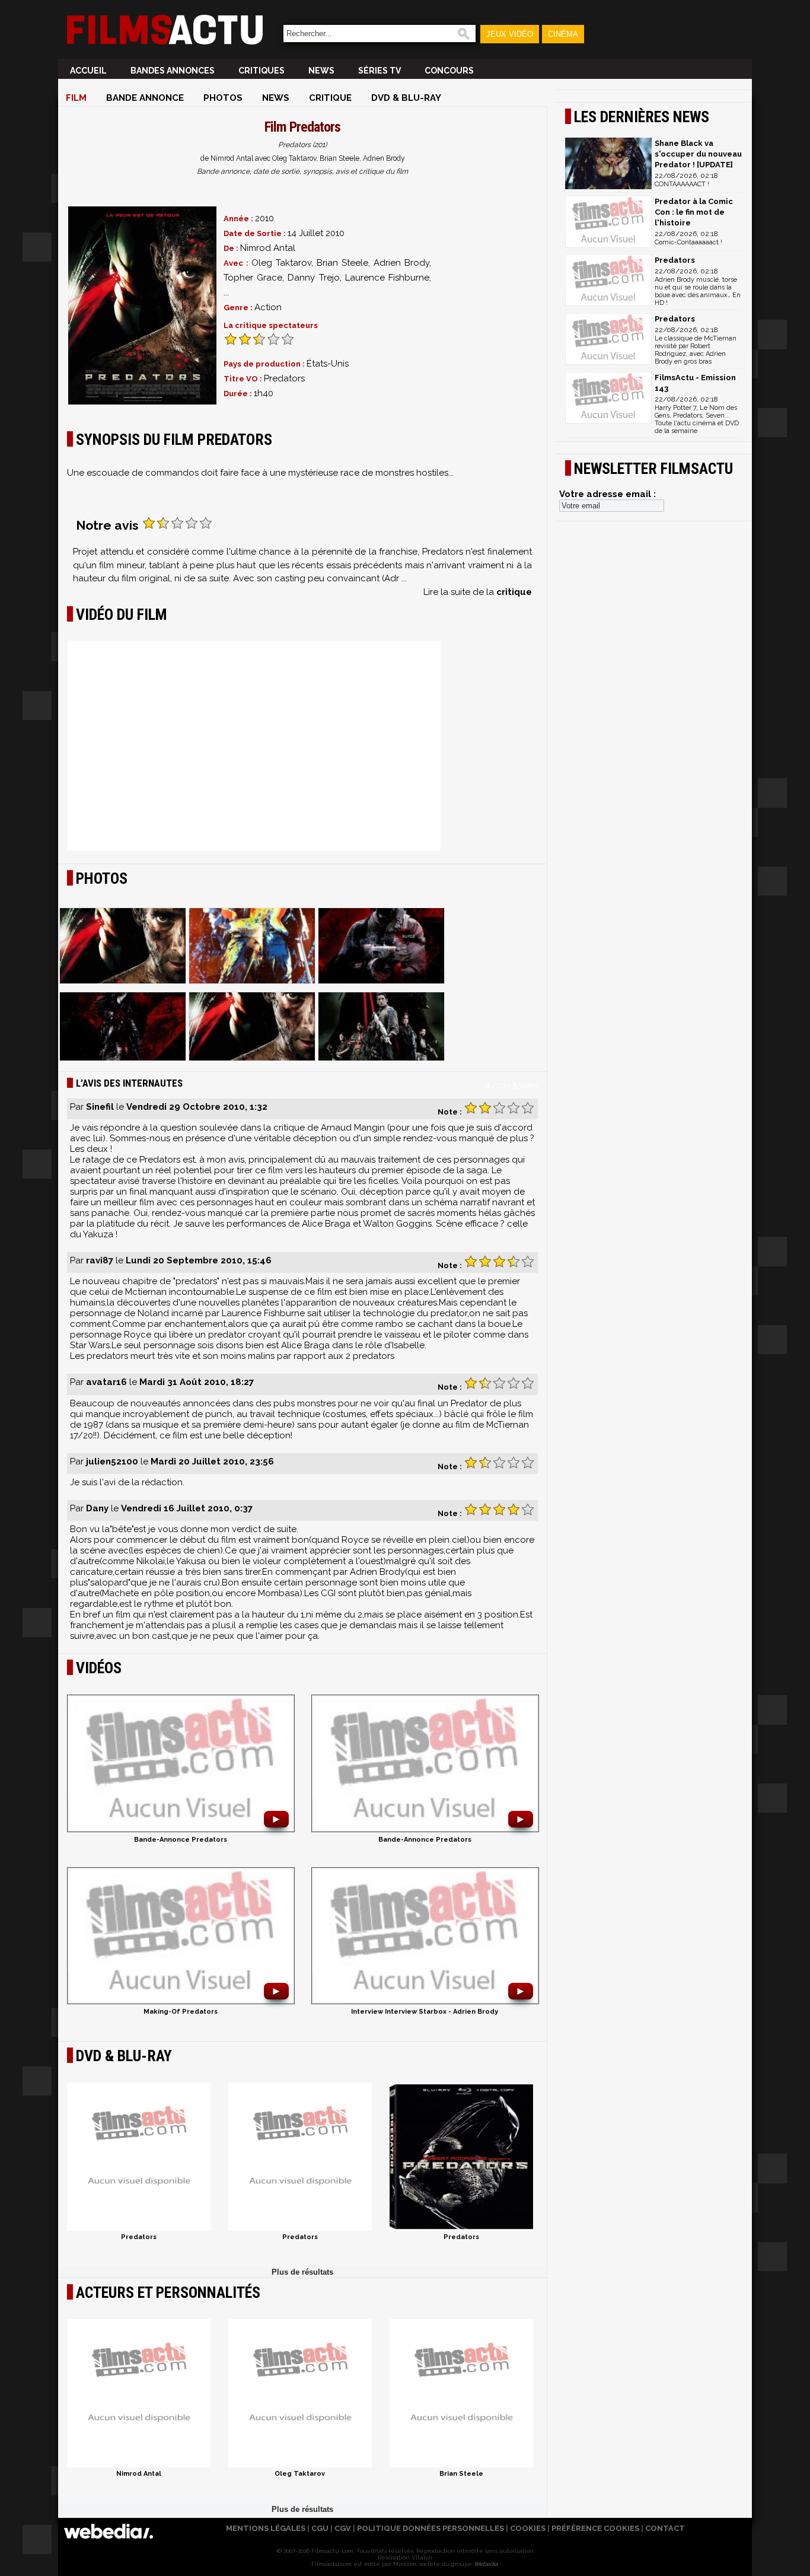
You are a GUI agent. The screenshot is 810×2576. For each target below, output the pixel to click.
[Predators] (142, 305)
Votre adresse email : (607, 494)
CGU (320, 2528)
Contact (665, 2528)
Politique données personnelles (430, 2528)
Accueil (88, 71)
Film (76, 98)
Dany (97, 1508)
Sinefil (100, 1107)
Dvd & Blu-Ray (406, 98)
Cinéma (563, 34)
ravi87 (100, 1260)
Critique (330, 98)
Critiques (262, 71)
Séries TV (380, 71)
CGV (343, 2528)
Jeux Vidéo (510, 34)
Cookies (528, 2528)
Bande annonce (145, 98)
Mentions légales (266, 2528)
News (321, 71)
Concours (449, 71)
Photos (223, 98)
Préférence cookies (595, 2528)
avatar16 (106, 1382)
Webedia (486, 2564)
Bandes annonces (173, 71)
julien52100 (112, 1461)
